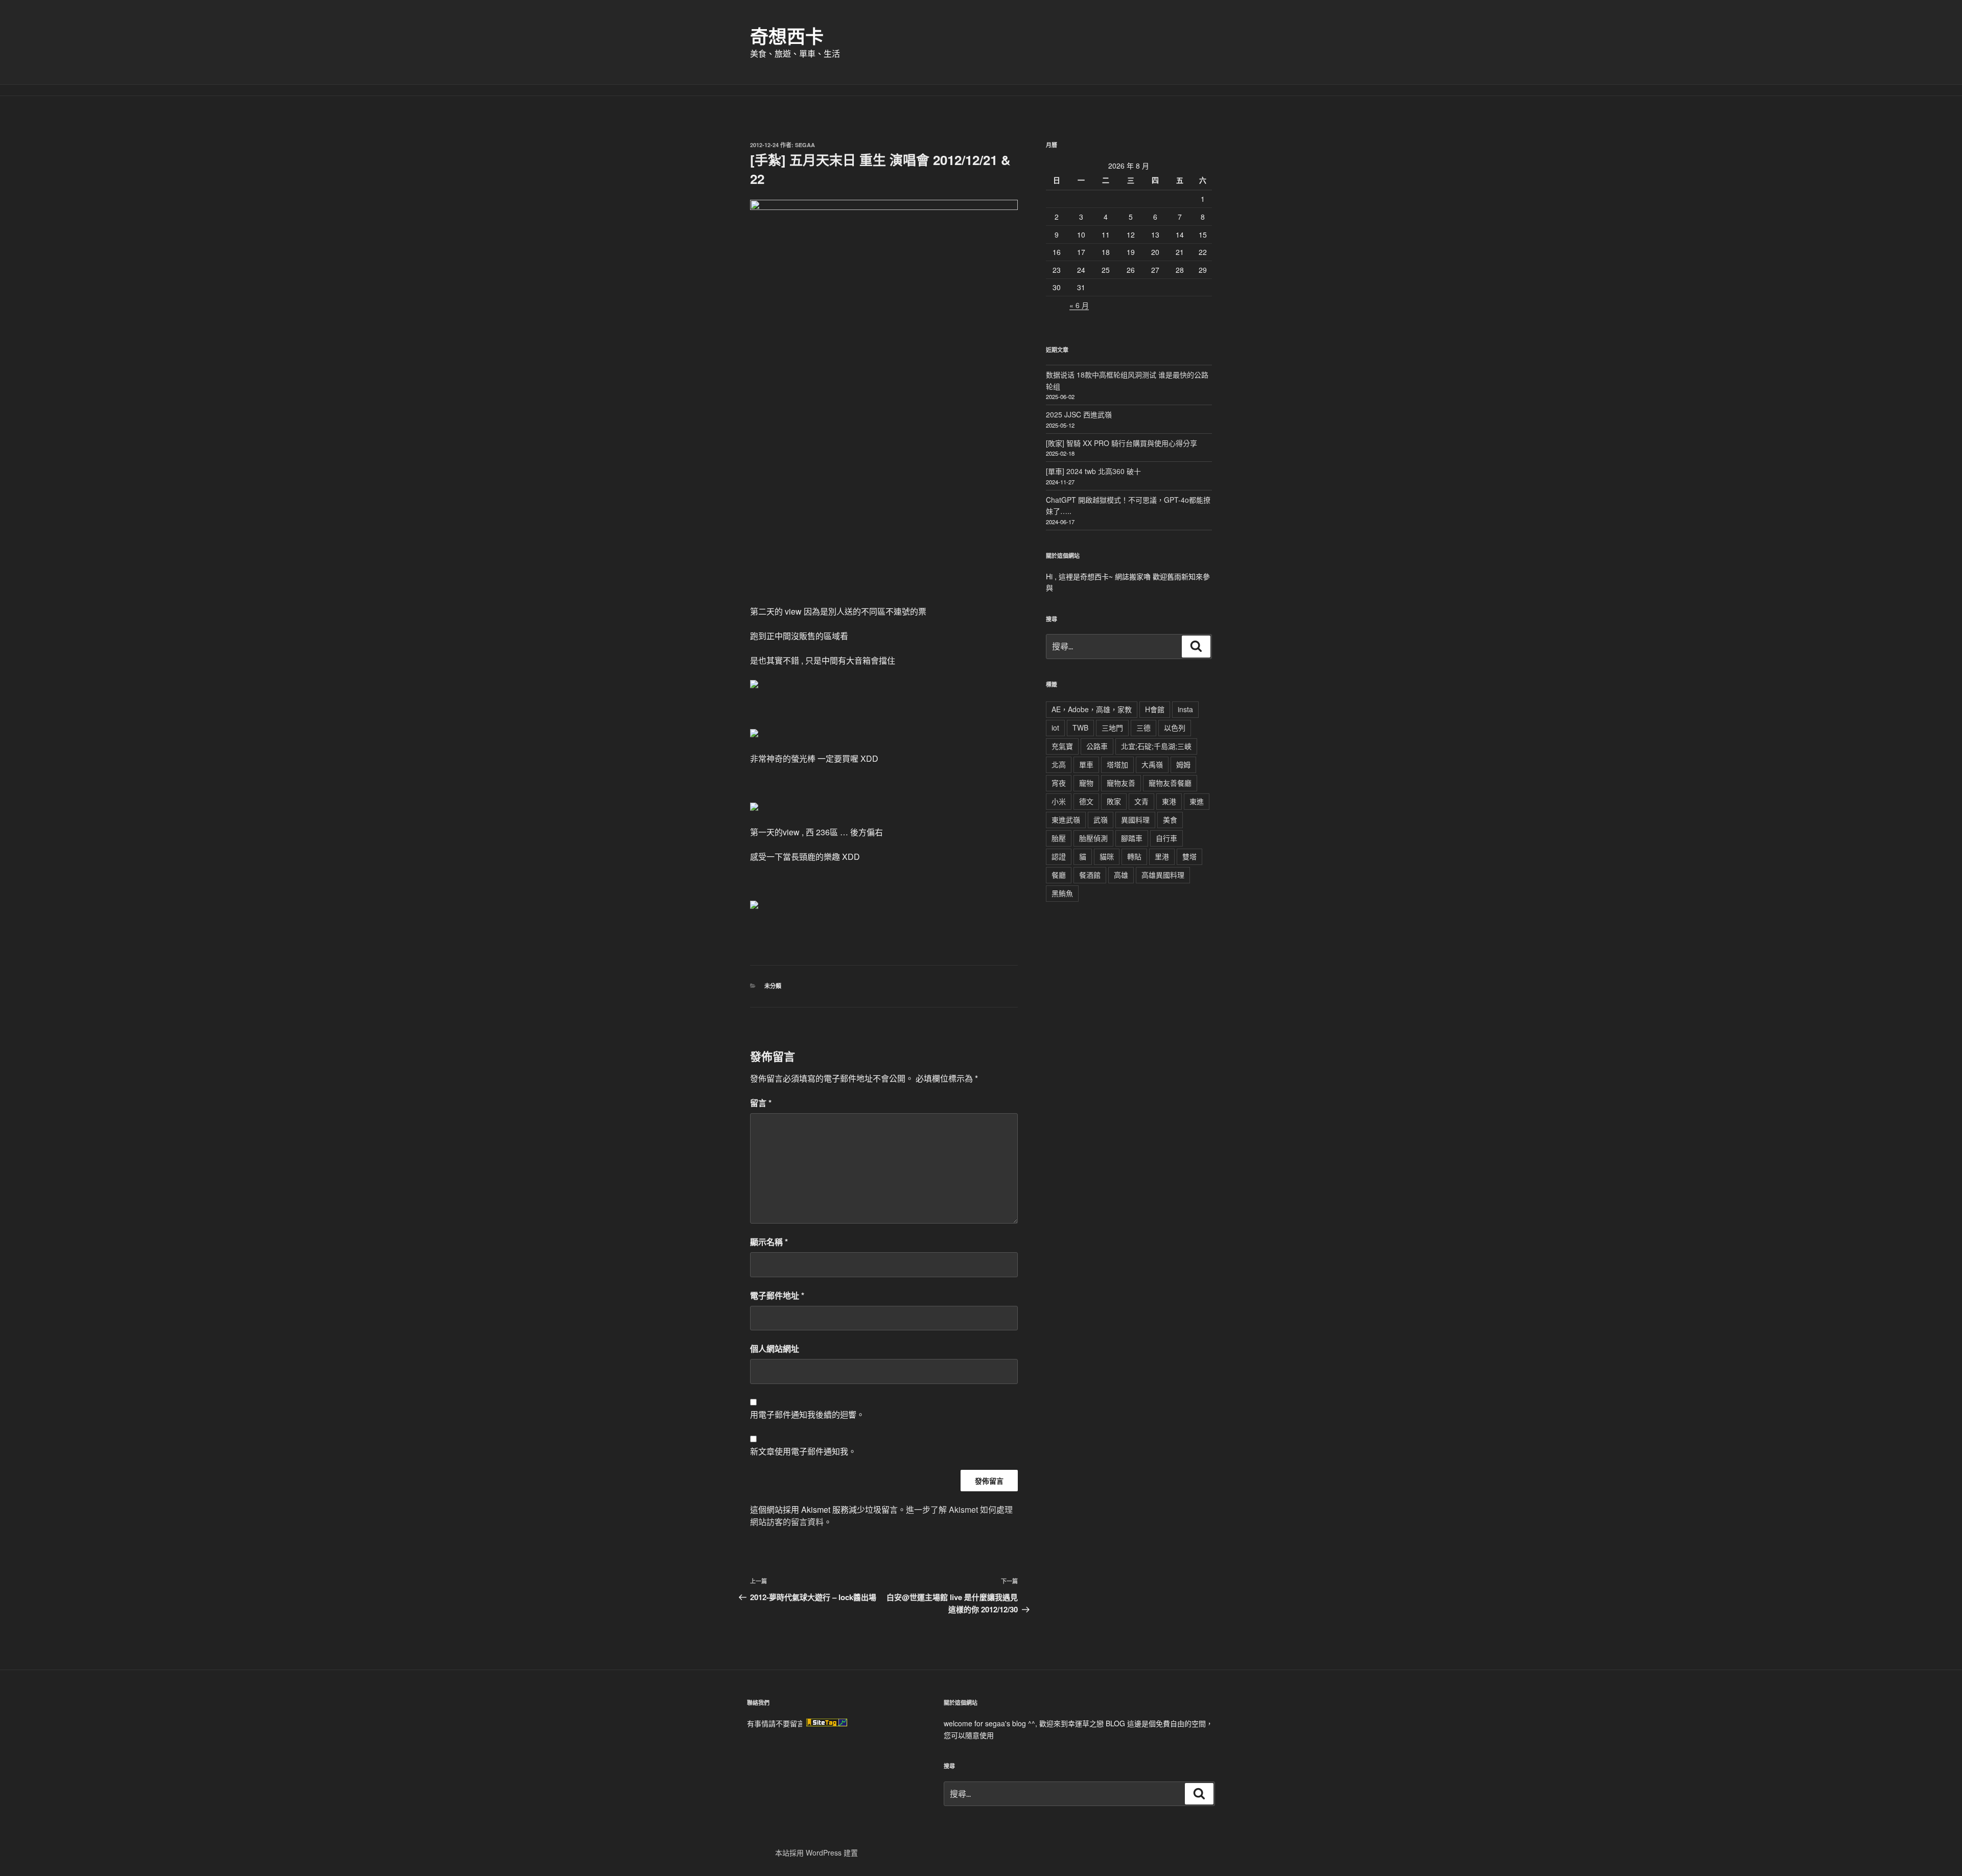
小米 (1059, 801)
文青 (1141, 801)
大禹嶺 (1152, 764)
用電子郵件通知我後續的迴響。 (807, 1414)
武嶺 (1101, 819)
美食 (1170, 819)
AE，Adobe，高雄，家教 (1092, 709)
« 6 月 (1079, 305)
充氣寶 (1062, 746)
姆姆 (1183, 764)
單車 (1086, 764)
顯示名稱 (769, 1242)
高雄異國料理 (1163, 875)
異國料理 (1135, 819)
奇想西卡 (787, 36)
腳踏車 (1132, 838)
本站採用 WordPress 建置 (816, 1852)
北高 (1059, 764)
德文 (1086, 801)
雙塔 (1189, 856)
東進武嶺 (1066, 819)
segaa (805, 145)
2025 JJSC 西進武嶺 (1079, 414)
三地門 (1112, 728)
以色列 (1175, 728)
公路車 (1097, 746)
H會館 (1155, 709)
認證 (1059, 856)
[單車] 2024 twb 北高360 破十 (1093, 471)
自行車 (1166, 838)
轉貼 (1134, 856)
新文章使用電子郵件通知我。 (803, 1451)
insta (1185, 709)
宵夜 (1059, 783)
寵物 (1086, 783)
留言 (761, 1103)
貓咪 (1107, 856)
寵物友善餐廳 (1170, 783)
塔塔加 (1117, 764)
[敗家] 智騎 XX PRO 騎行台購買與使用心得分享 (1122, 443)
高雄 (1121, 875)
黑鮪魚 (1062, 893)
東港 (1169, 801)
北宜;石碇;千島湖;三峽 (1156, 746)
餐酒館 (1090, 875)
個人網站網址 (775, 1349)
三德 (1143, 728)
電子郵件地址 (777, 1295)
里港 (1162, 856)
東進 (1197, 801)
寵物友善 (1121, 783)
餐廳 (1059, 875)
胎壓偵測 (1093, 838)
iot (1055, 728)
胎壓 (1059, 838)
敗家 (1114, 801)
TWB (1080, 728)
